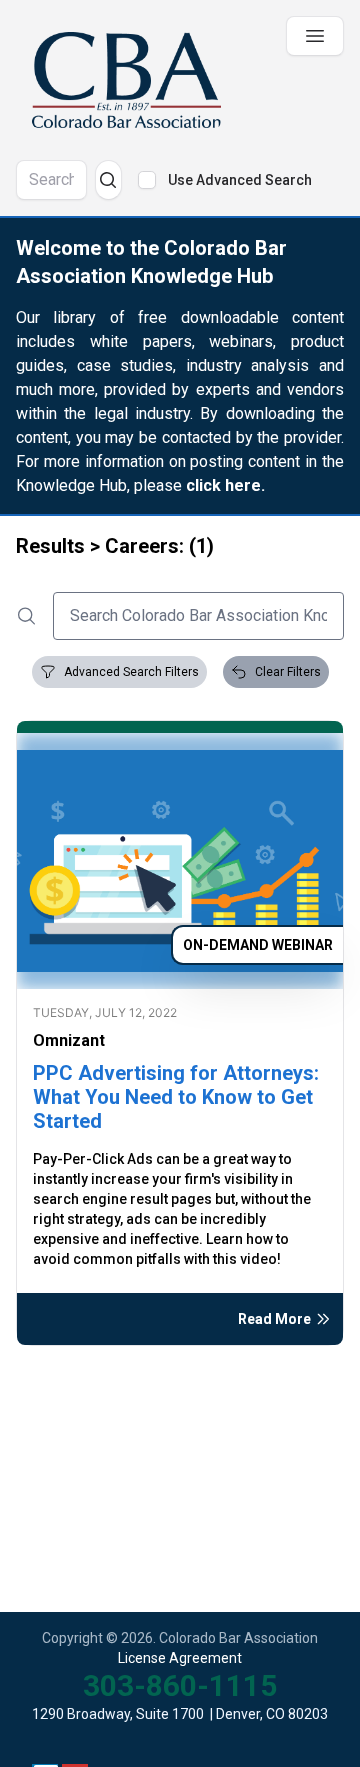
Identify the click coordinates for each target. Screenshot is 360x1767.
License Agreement (180, 1658)
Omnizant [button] (69, 1040)
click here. (225, 485)
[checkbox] (147, 180)
